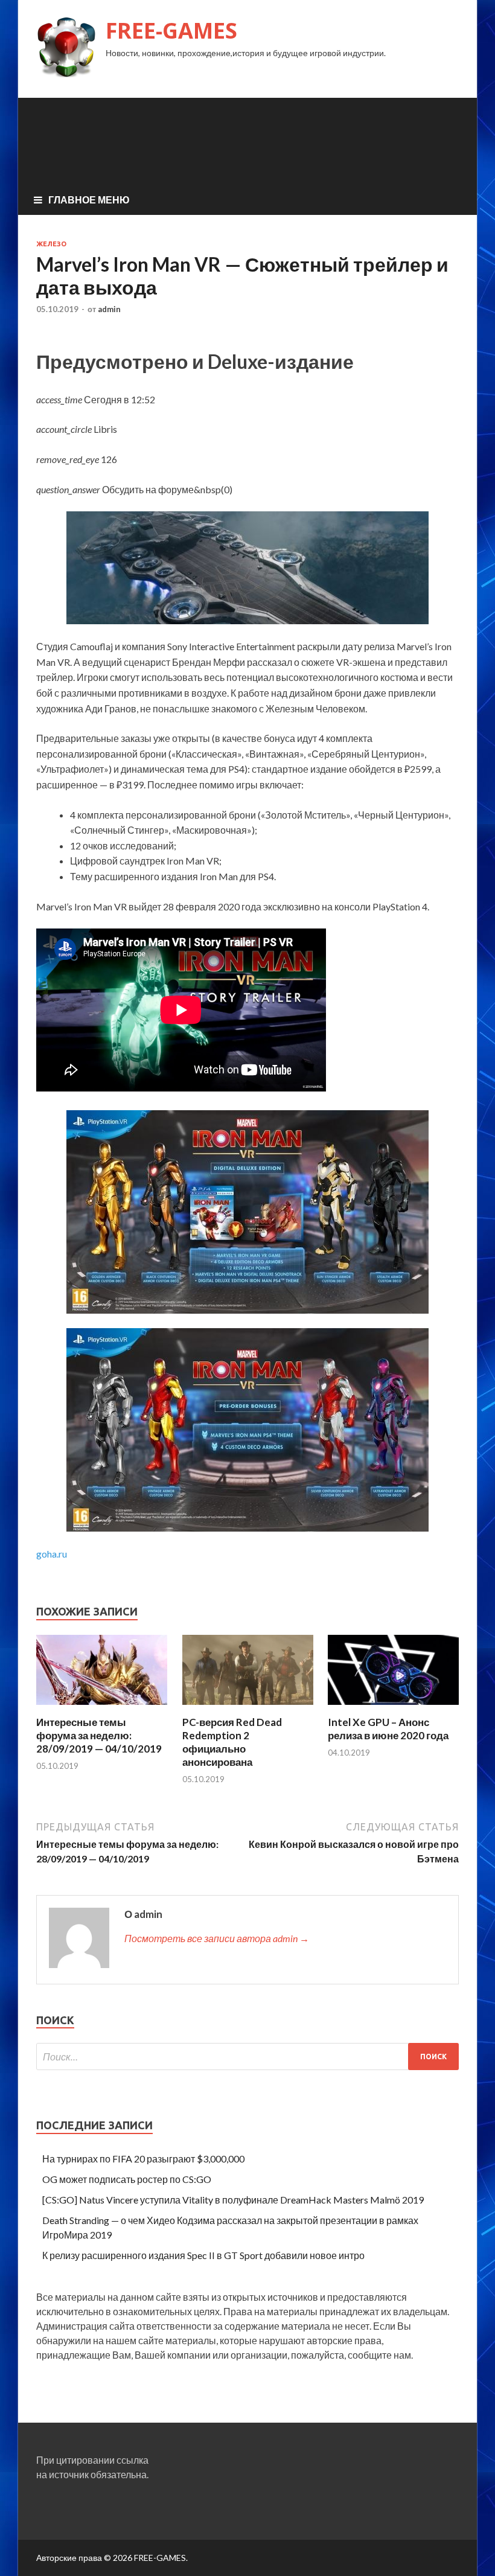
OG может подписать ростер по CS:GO (127, 2179)
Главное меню (89, 200)
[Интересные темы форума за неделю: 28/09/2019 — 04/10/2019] (102, 1708)
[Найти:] (247, 2057)
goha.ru (52, 1554)
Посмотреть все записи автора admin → (217, 1938)
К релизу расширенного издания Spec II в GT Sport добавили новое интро (203, 2255)
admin (109, 309)
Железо (51, 244)
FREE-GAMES (171, 30)
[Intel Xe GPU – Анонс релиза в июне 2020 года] (393, 1708)
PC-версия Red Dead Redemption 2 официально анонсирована (232, 1742)
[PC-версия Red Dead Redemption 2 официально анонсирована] (248, 1708)
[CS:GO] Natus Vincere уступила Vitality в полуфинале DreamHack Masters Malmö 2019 (233, 2200)
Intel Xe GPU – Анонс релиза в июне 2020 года (388, 1729)
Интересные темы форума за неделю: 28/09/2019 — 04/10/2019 (99, 1735)
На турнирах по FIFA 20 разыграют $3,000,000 (143, 2159)
